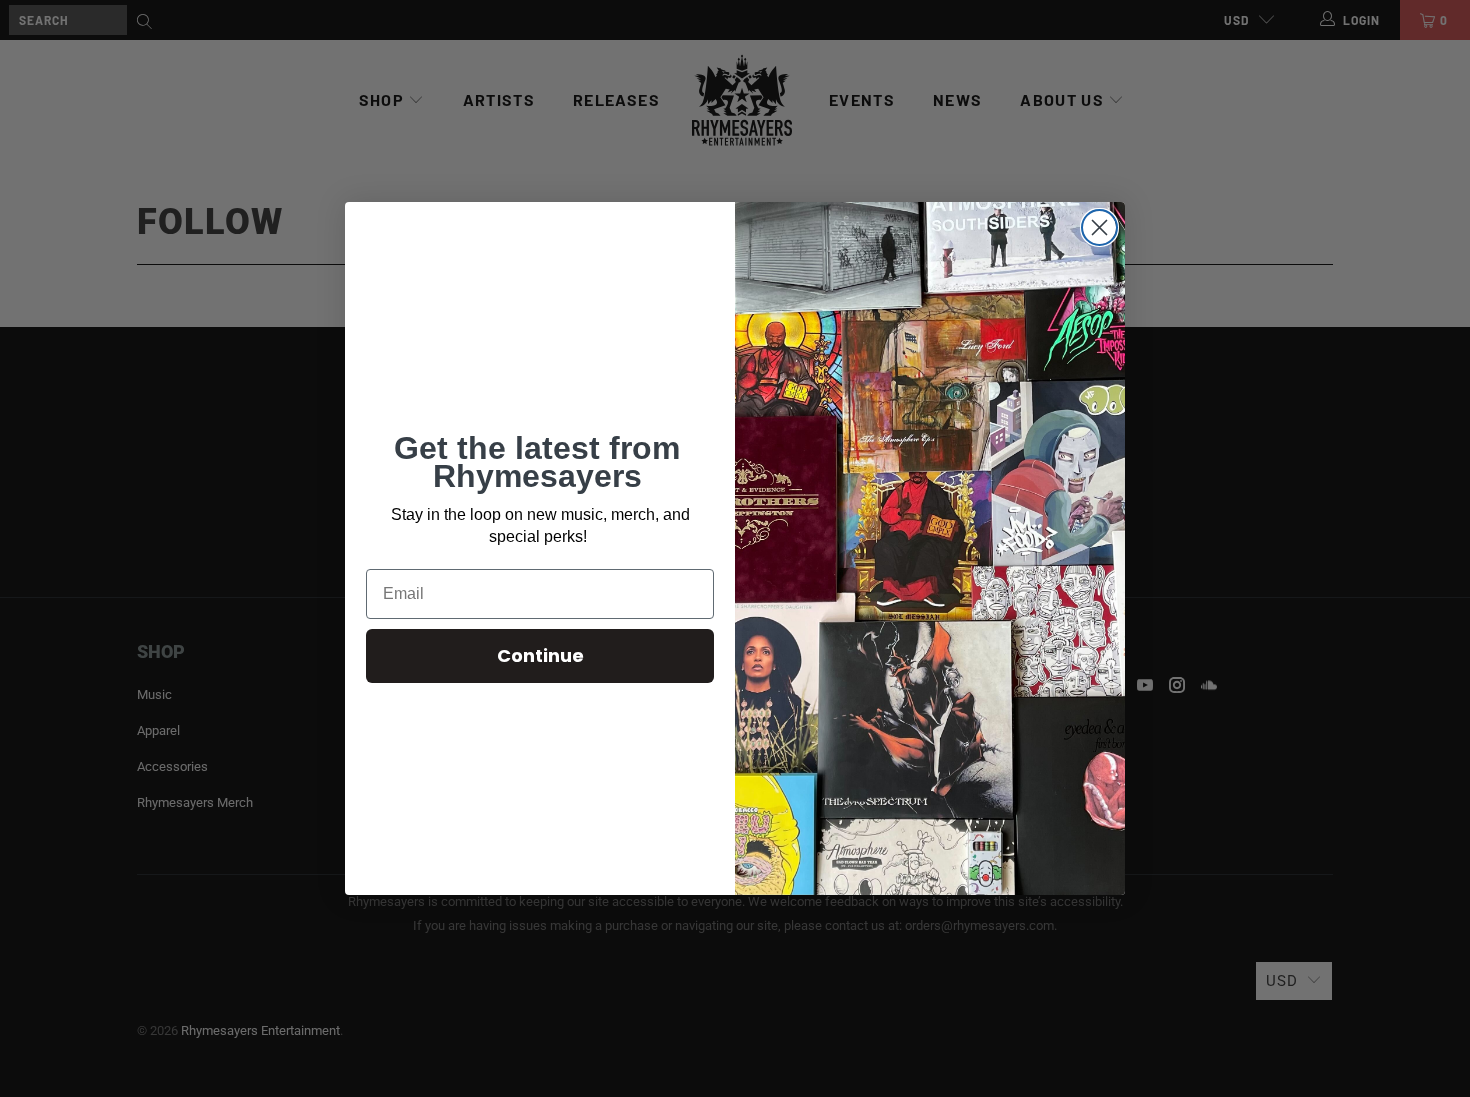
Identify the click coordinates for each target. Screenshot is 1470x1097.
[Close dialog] (1099, 227)
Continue (540, 655)
